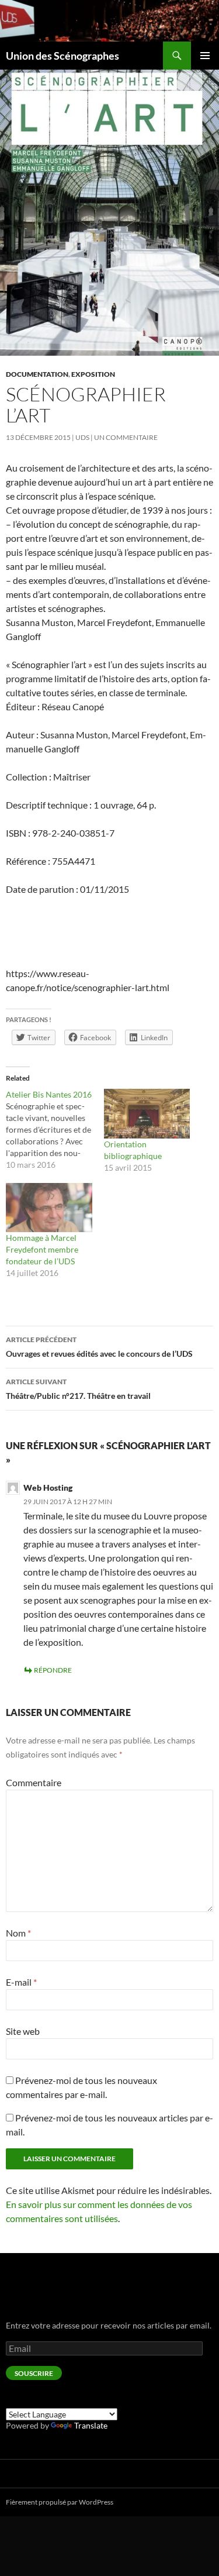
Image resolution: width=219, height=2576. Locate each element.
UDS (82, 437)
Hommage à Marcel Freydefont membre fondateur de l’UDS (42, 1249)
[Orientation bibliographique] (147, 1113)
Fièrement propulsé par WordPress (60, 2502)
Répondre (53, 1670)
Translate (91, 2425)
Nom (18, 1933)
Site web (23, 2031)
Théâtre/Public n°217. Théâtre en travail (78, 1389)
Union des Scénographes (62, 56)
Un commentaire (126, 437)
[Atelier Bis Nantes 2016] (55, 1130)
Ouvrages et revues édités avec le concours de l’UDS (99, 1347)
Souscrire (34, 2373)
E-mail (21, 1982)
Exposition (93, 374)
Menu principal (205, 56)
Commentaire (34, 1782)
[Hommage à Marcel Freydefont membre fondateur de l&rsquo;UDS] (49, 1208)
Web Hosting (48, 1488)
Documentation (37, 374)
